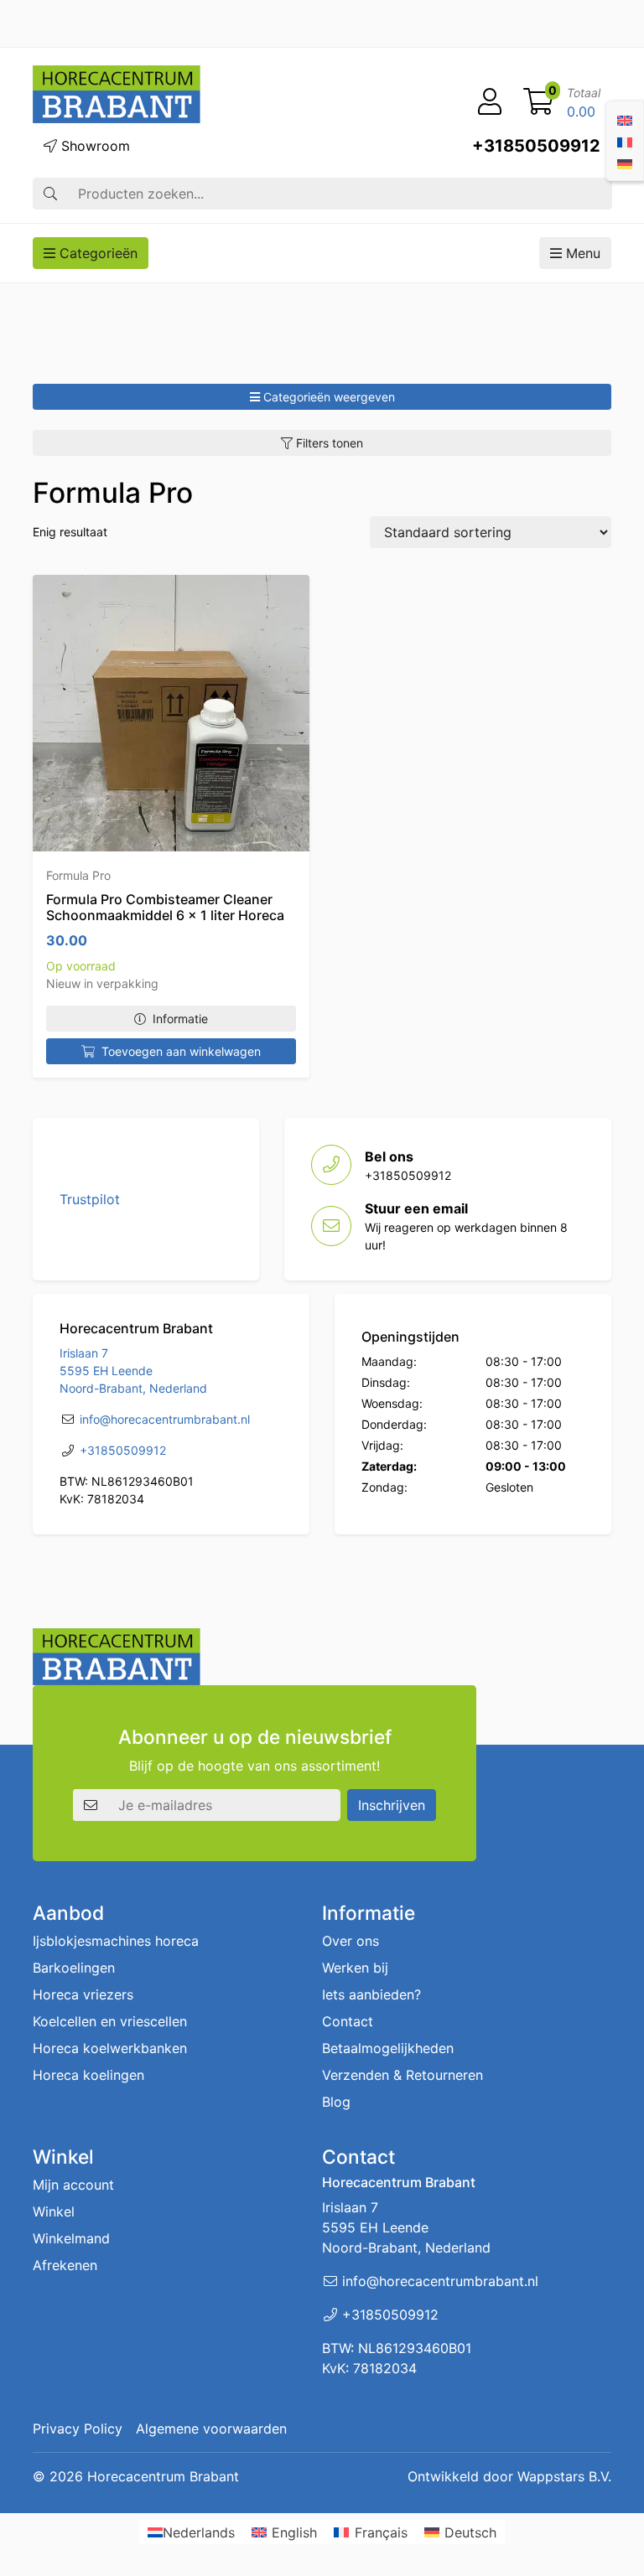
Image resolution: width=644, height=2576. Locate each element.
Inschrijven (392, 1805)
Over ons (351, 1941)
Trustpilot (90, 1199)
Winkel (54, 2211)
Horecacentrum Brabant (163, 2476)
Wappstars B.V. (564, 2476)
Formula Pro (78, 875)
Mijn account (73, 2185)
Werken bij (355, 1968)
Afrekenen (65, 2265)
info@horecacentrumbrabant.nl (165, 1419)
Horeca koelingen (88, 2075)
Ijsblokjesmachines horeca (116, 1941)
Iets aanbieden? (371, 1994)
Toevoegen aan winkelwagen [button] (181, 1051)
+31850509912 (536, 146)
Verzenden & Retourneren (402, 2075)
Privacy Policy (78, 2429)
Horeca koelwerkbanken (110, 2048)
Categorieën (96, 253)
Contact (348, 2021)
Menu (581, 253)
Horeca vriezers (83, 1994)
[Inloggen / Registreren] (490, 102)
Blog (336, 2102)
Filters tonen (328, 443)
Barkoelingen (74, 1968)
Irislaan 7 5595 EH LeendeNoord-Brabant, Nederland (133, 1371)
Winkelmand (71, 2238)
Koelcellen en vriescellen (110, 2021)
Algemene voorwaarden (211, 2429)
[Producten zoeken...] (50, 194)
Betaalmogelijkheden (388, 2048)
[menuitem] (625, 119)
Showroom (93, 146)
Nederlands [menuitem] (199, 2532)
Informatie (180, 1019)
